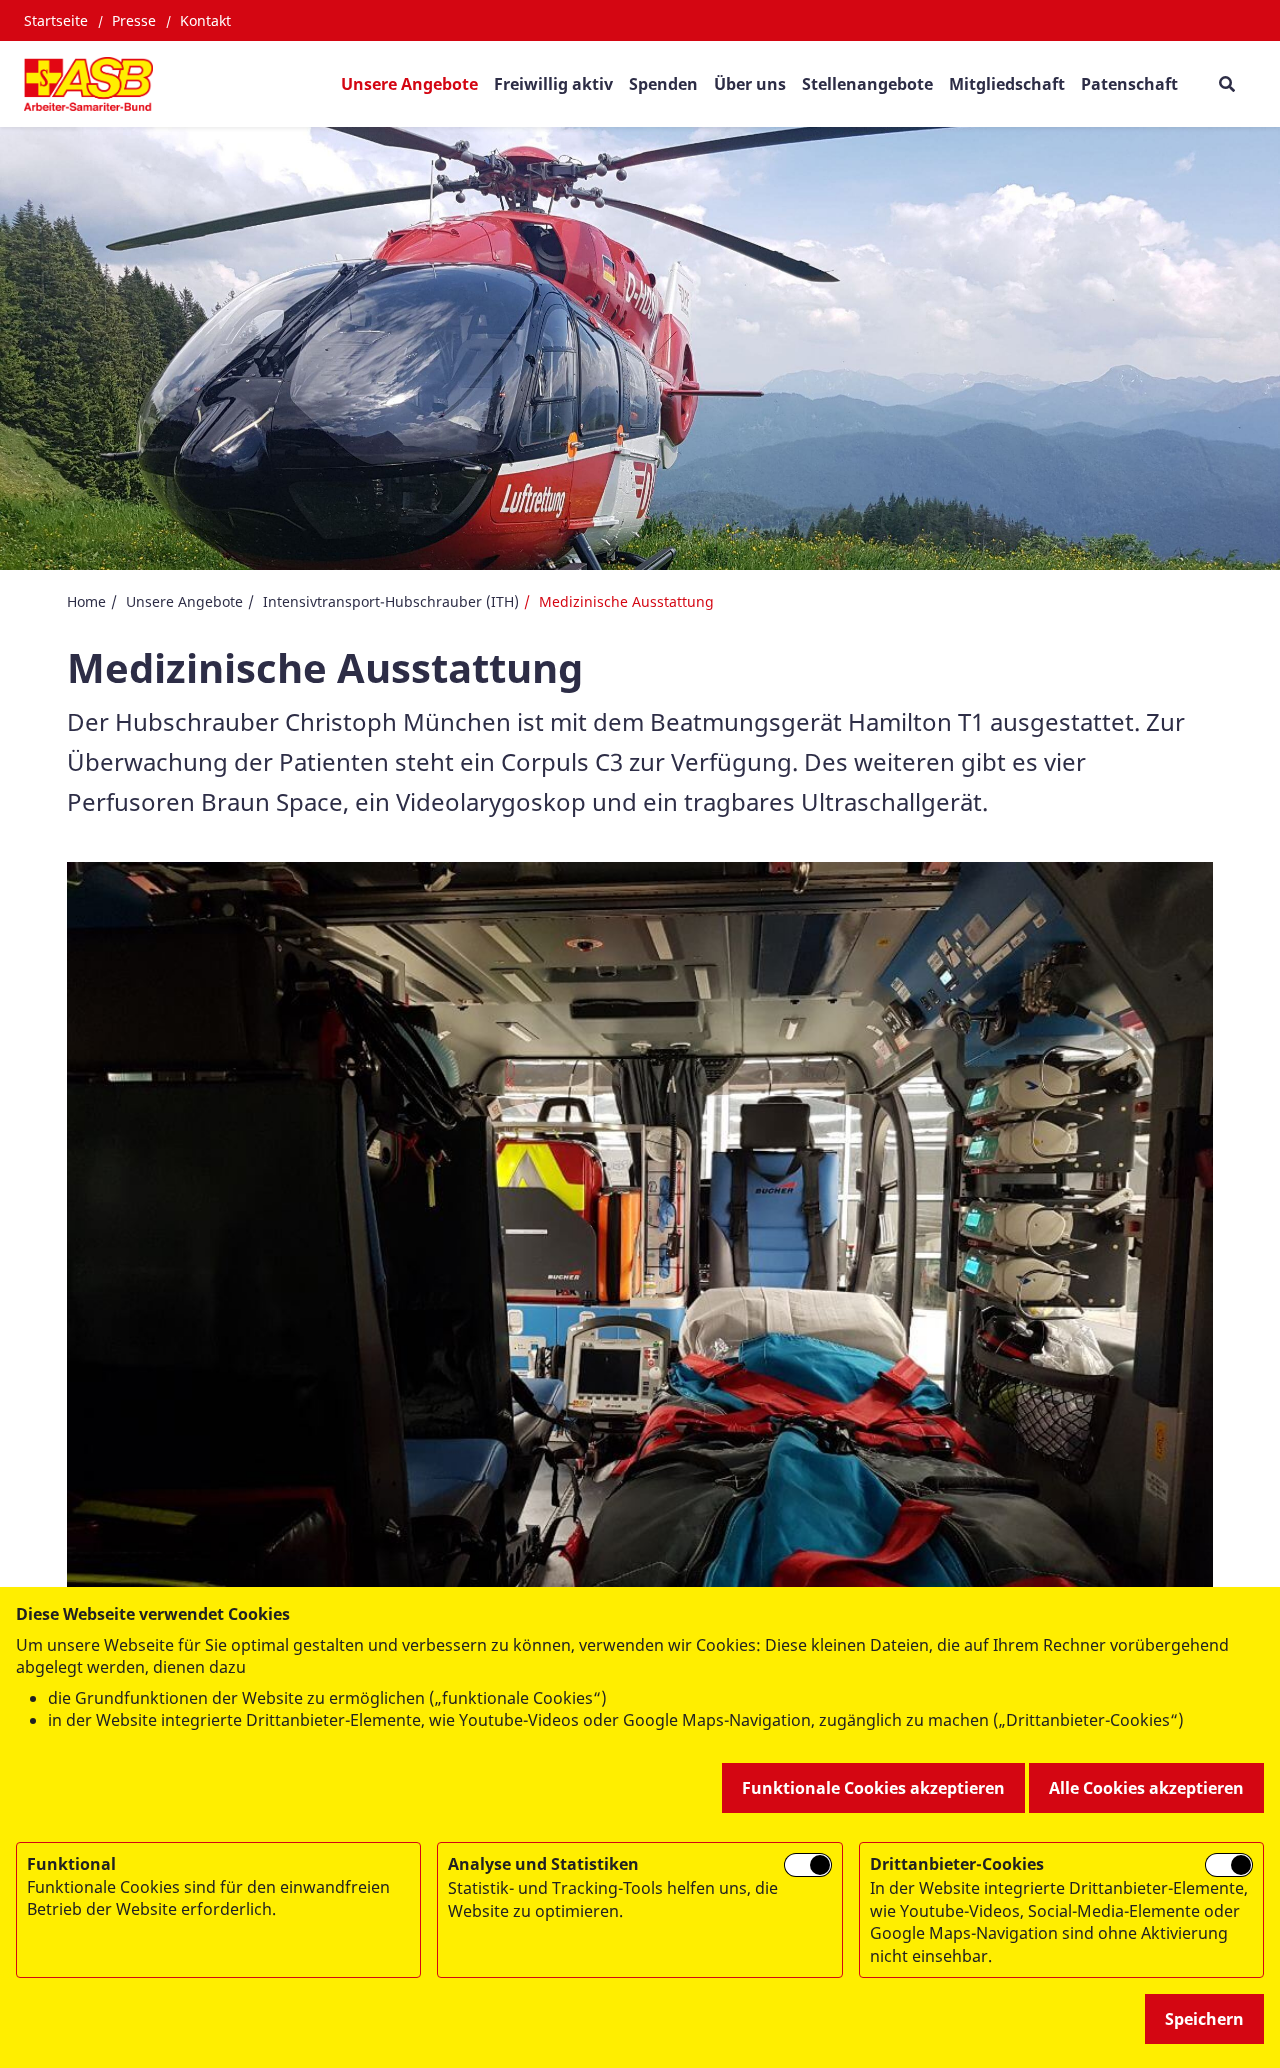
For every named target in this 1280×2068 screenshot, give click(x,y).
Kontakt (205, 20)
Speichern (1204, 2019)
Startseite (56, 20)
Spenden (663, 84)
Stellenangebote (867, 84)
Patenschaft (1129, 84)
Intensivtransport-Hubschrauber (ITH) (391, 601)
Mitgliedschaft (1007, 84)
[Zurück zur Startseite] (88, 84)
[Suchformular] (1226, 83)
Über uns (750, 84)
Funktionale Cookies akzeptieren (873, 1788)
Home (86, 601)
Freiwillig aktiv (553, 84)
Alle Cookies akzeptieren (1146, 1788)
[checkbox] (808, 1865)
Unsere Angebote (409, 84)
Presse (134, 20)
